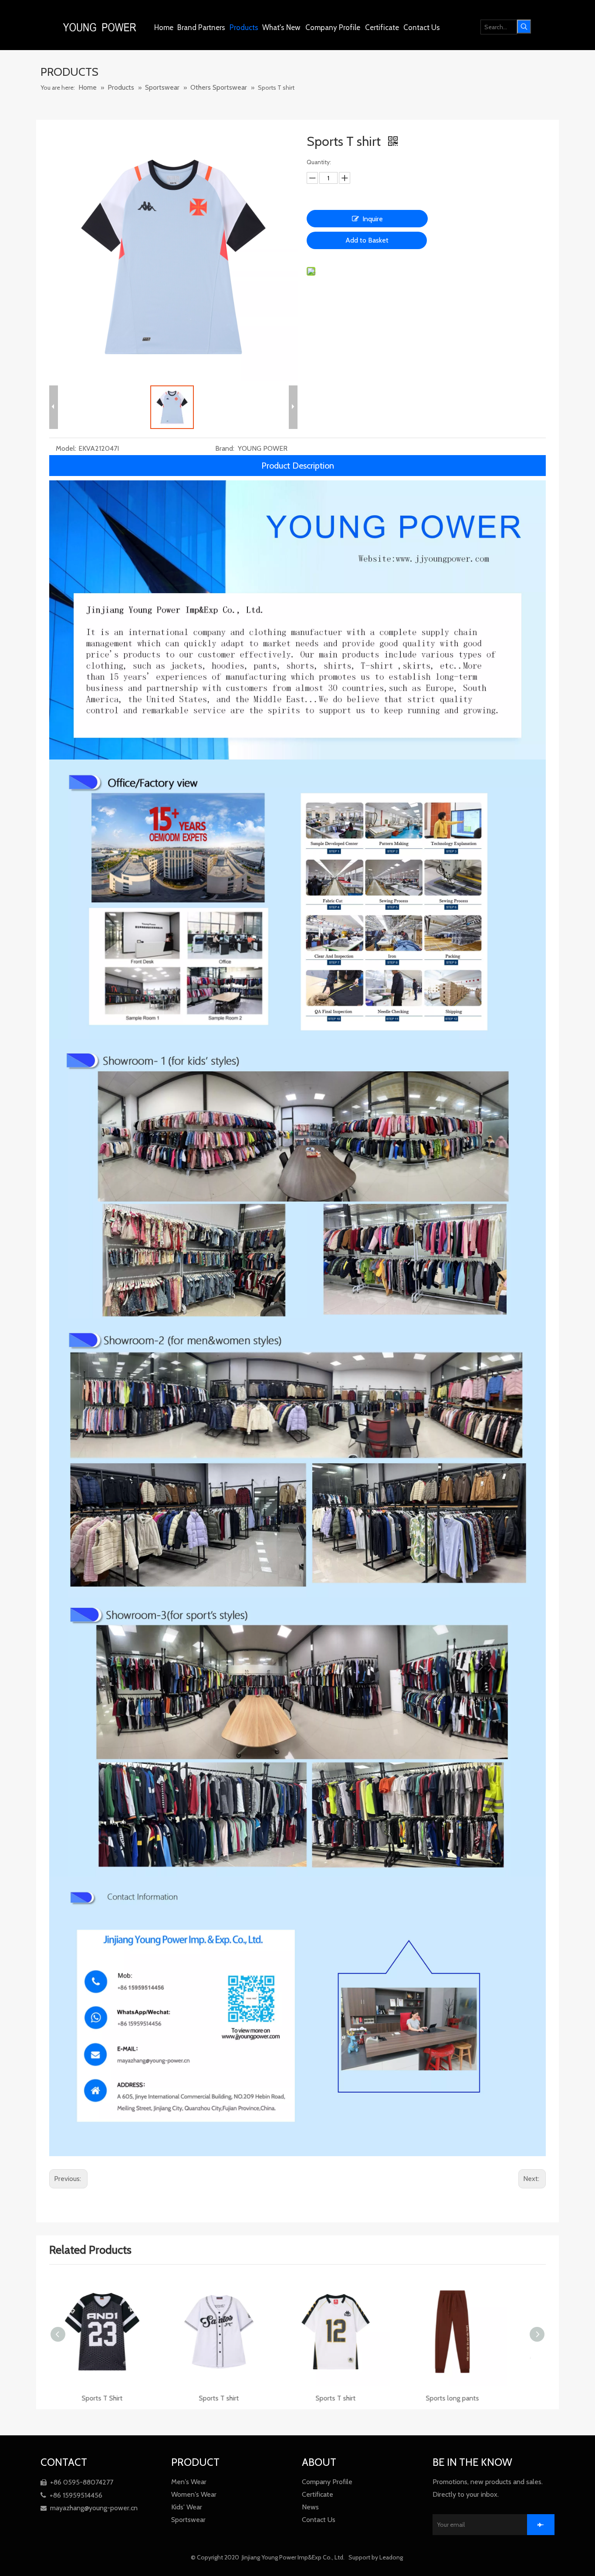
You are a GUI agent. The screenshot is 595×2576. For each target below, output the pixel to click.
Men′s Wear (189, 2482)
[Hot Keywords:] (524, 27)
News (310, 2507)
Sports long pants (356, 2398)
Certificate (318, 2494)
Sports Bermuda (473, 2398)
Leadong (392, 2557)
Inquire (373, 219)
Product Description (298, 466)
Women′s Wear (194, 2494)
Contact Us (319, 2520)
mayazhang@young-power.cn (89, 2508)
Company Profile (327, 2482)
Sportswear (188, 2520)
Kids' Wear (187, 2507)
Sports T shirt (123, 2398)
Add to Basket (367, 240)
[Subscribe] (541, 2525)
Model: (66, 448)
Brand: (225, 448)
